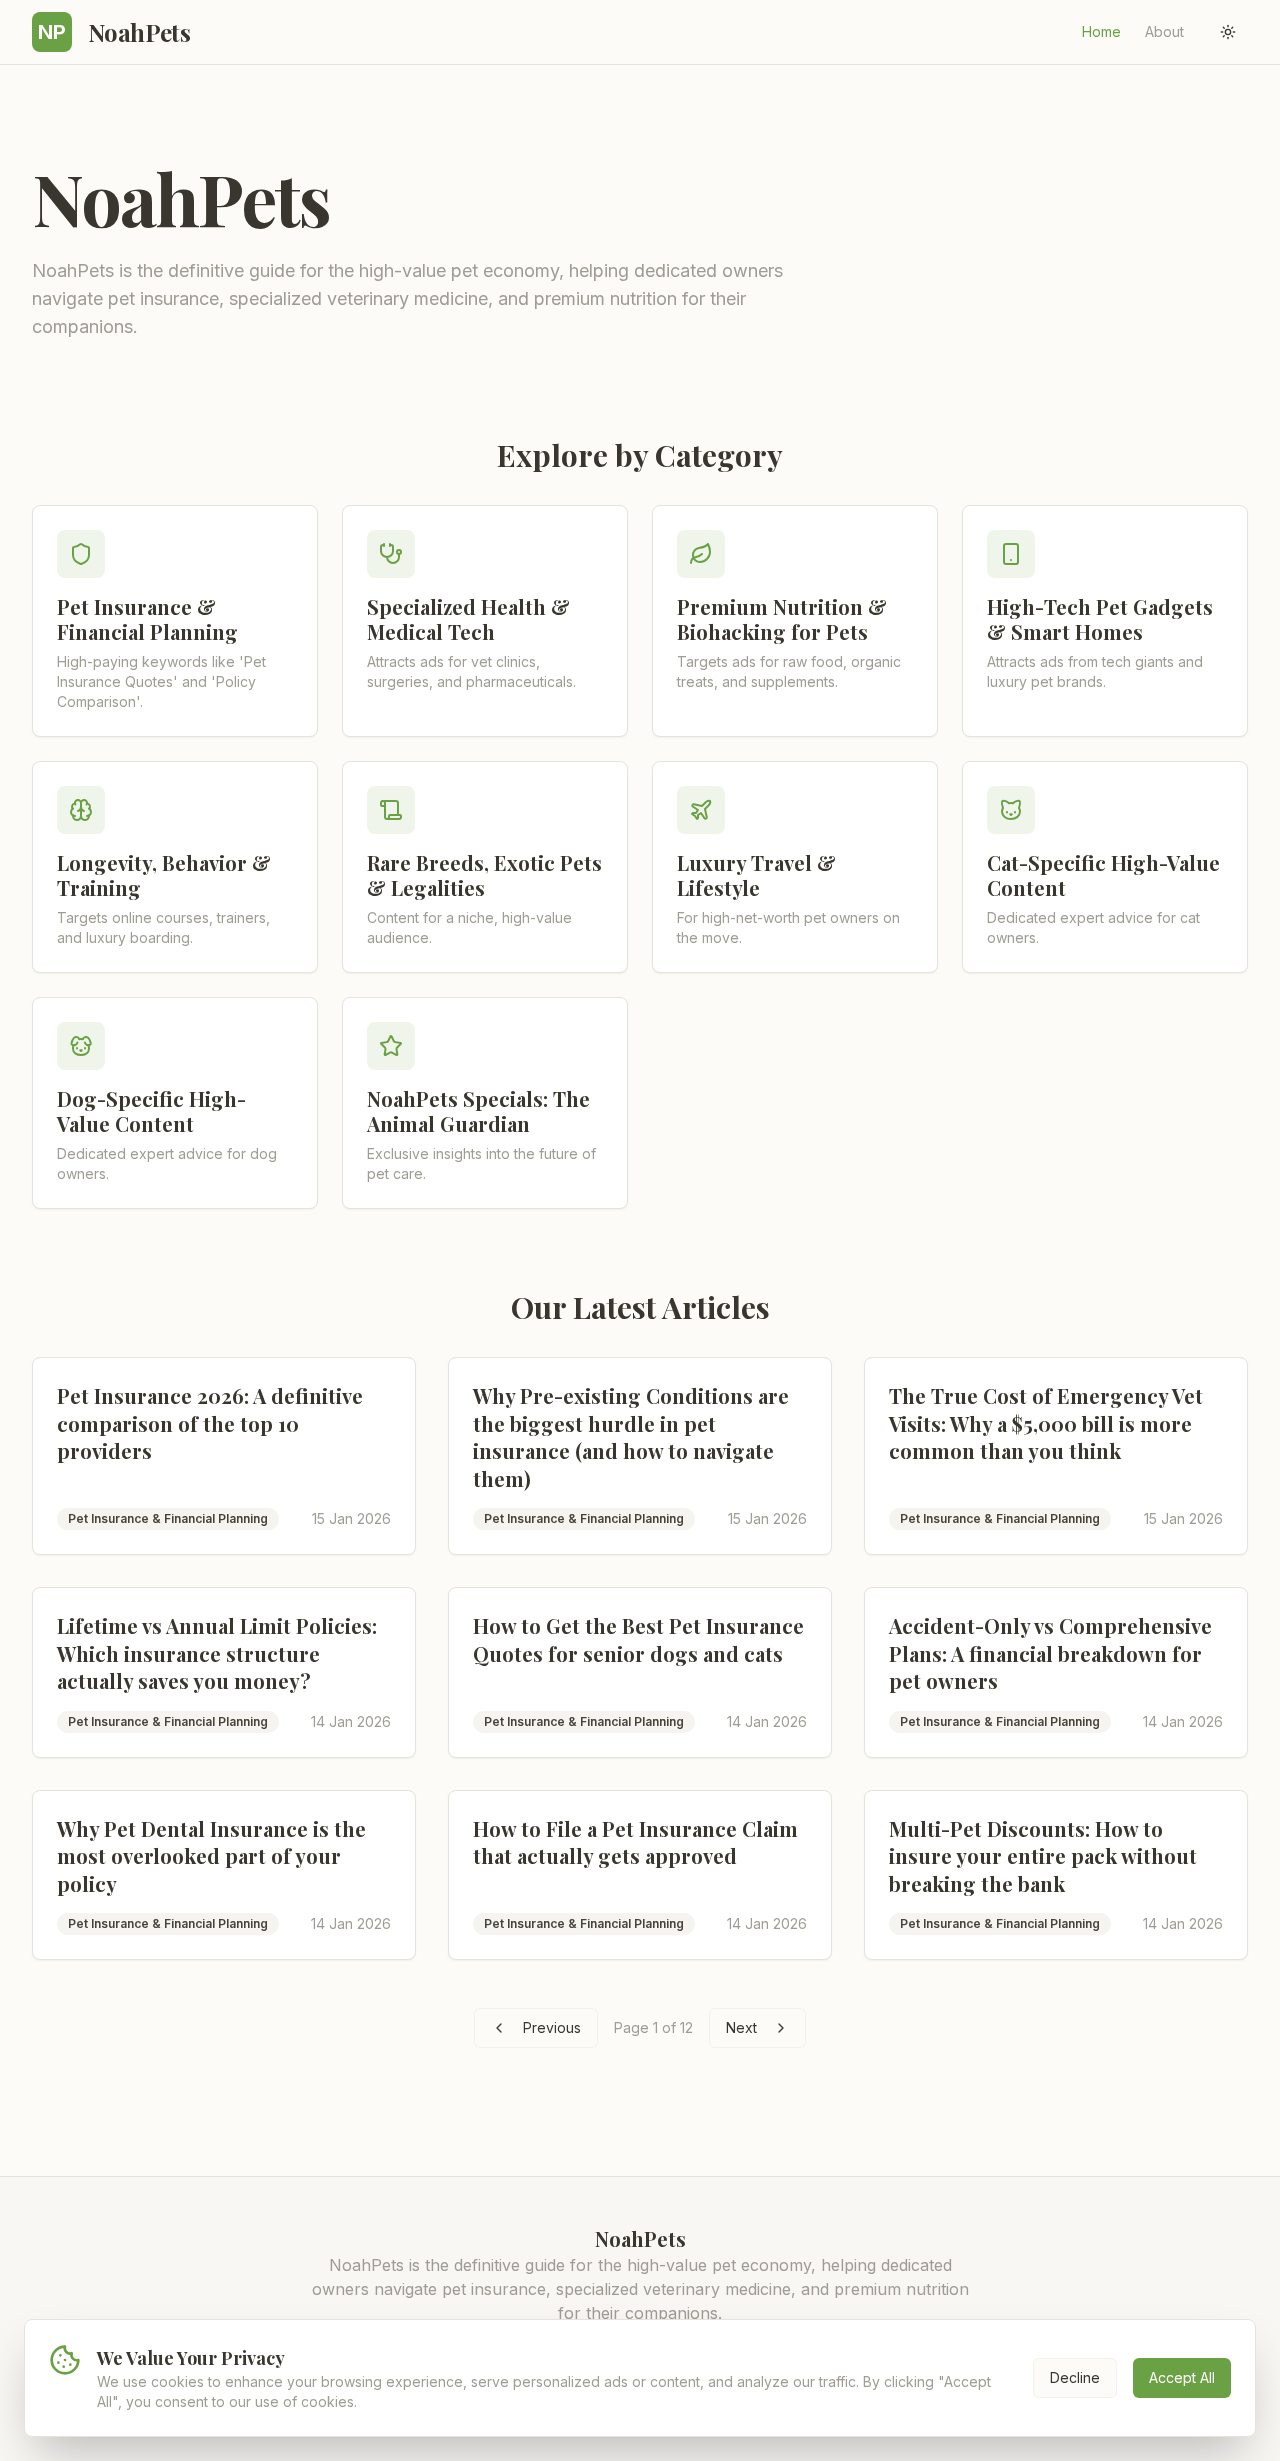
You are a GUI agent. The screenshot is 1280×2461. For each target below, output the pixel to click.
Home (1101, 31)
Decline (1075, 2377)
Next (741, 2027)
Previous (552, 2027)
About (1164, 31)
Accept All (1182, 2377)
